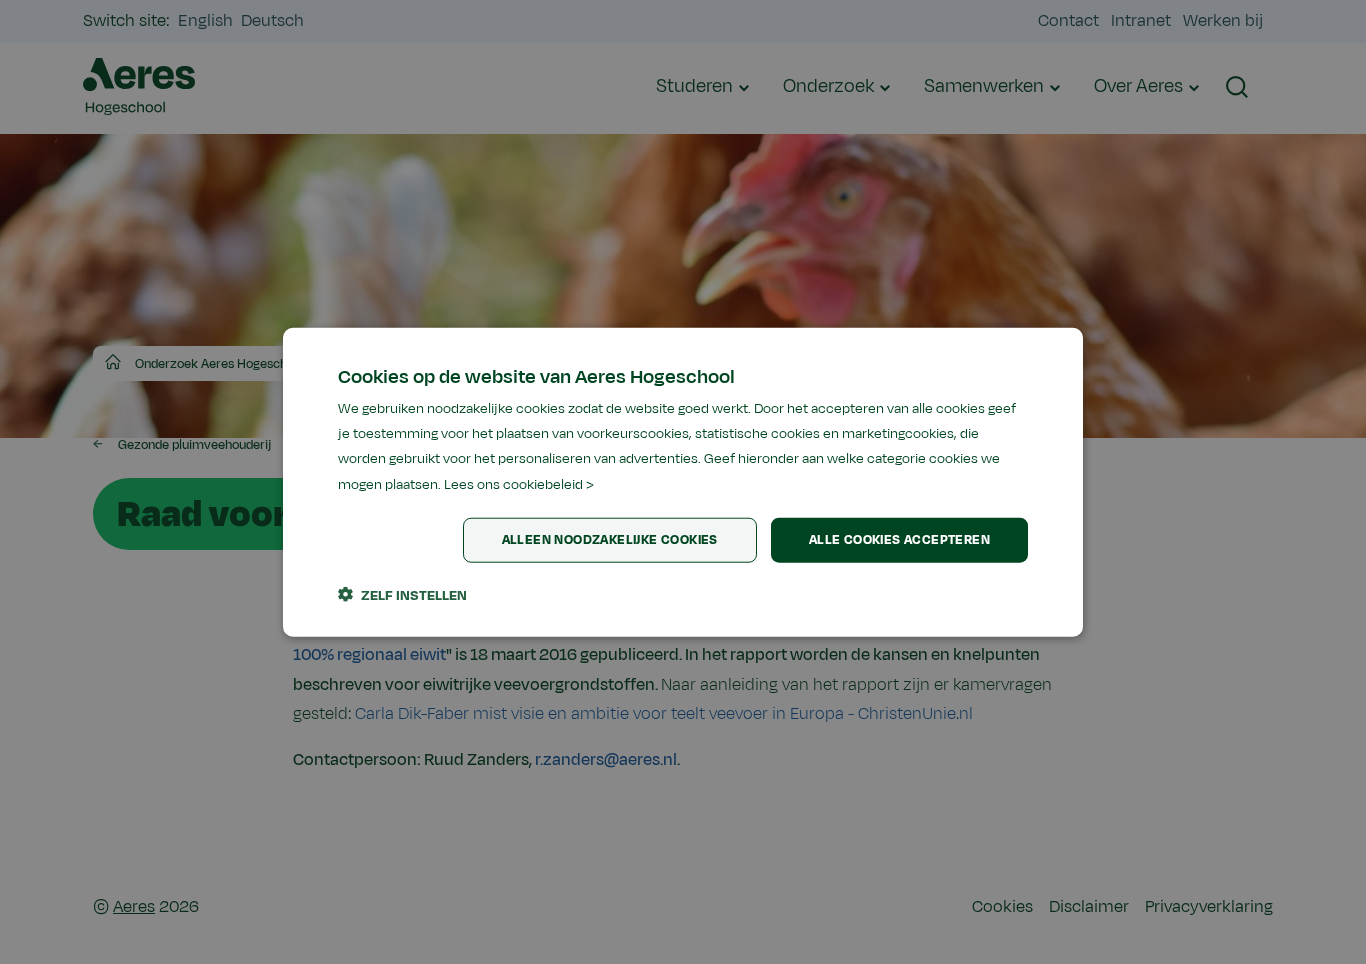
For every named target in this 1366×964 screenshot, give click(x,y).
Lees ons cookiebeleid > (519, 483)
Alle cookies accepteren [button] (899, 540)
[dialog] (683, 482)
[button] (402, 594)
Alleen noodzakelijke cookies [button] (610, 540)
